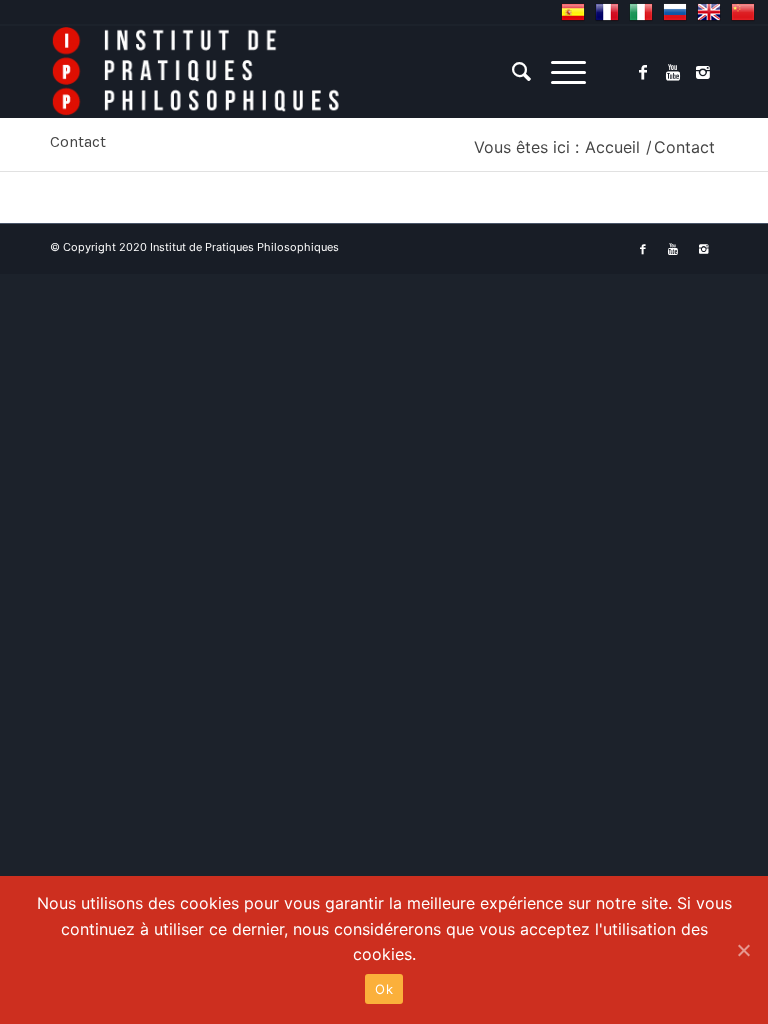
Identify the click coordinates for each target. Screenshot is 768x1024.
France (607, 12)
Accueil (612, 147)
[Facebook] (643, 72)
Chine (743, 12)
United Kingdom (709, 12)
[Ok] (743, 950)
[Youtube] (673, 72)
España (573, 12)
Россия (675, 12)
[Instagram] (703, 72)
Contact (78, 141)
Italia (641, 12)
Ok (384, 989)
